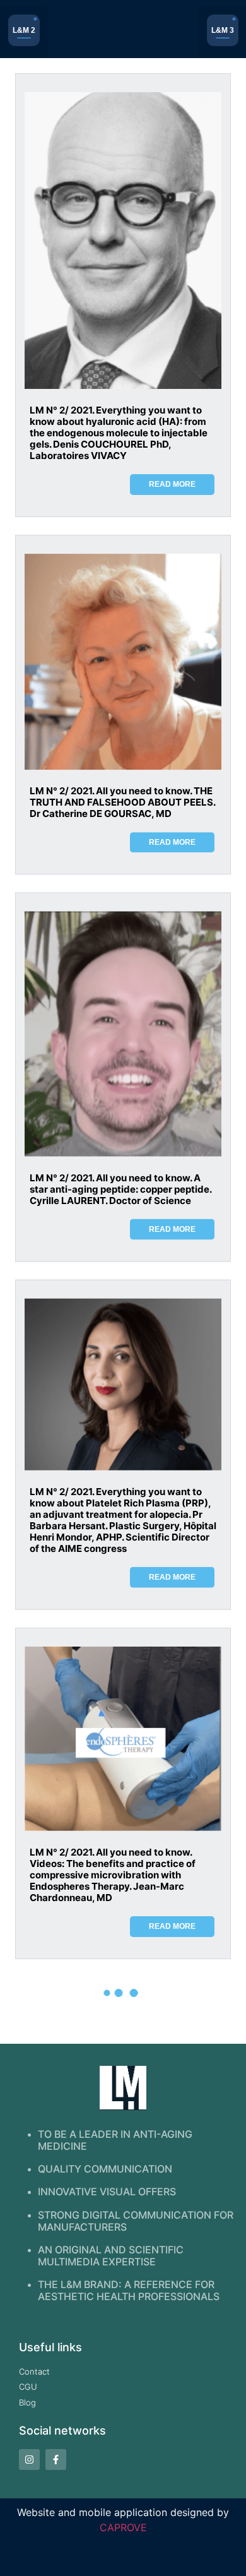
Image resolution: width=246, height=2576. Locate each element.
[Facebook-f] (56, 2460)
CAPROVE (123, 2527)
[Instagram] (29, 2460)
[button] (24, 32)
